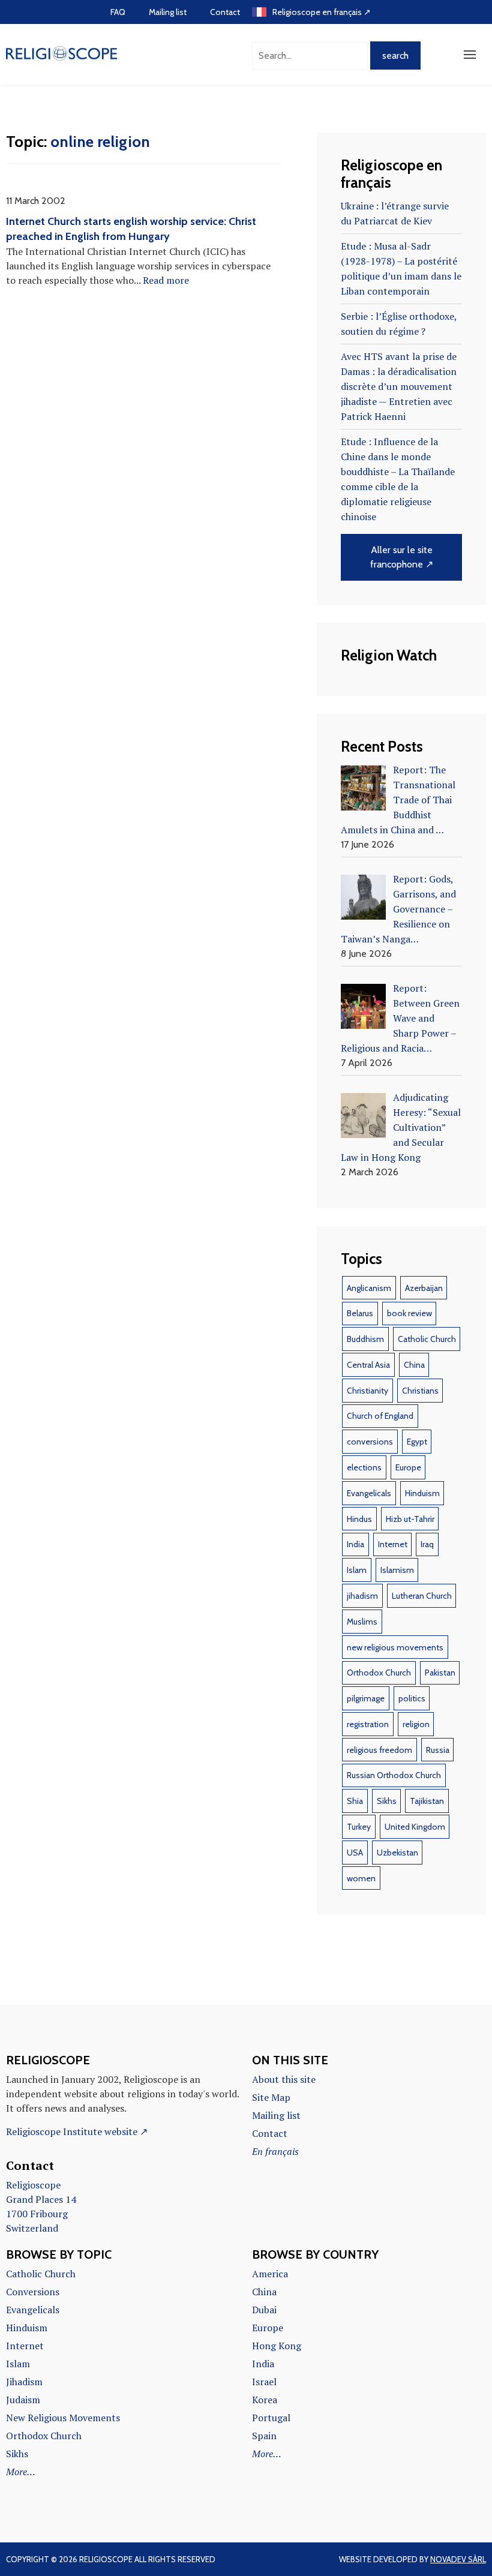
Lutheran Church (422, 1596)
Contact (225, 12)
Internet (393, 1544)
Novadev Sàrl (458, 2559)
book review (409, 1313)
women (361, 1878)
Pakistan (440, 1673)
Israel (264, 2382)
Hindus (359, 1519)
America (270, 2274)
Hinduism (422, 1493)
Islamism (397, 1570)
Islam (357, 1570)
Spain (264, 2436)
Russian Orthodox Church (394, 1775)
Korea (265, 2400)
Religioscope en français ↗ (322, 12)
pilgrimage (366, 1698)
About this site (284, 2079)
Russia (438, 1750)
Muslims (362, 1622)
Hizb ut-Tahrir (410, 1519)
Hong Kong (277, 2346)
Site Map (271, 2097)
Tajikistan (427, 1801)
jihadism (362, 1596)
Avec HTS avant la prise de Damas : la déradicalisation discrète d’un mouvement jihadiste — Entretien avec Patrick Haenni (399, 386)
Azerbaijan (424, 1288)
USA (355, 1853)
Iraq (427, 1544)
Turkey (359, 1827)
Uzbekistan (397, 1853)
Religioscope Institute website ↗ (77, 2131)
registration (368, 1724)
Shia (355, 1801)
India (355, 1544)
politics (412, 1698)
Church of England (380, 1416)
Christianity (367, 1391)
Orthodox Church (379, 1673)
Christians (420, 1391)
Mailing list (168, 12)
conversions (370, 1442)
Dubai (264, 2310)
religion (416, 1724)
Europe (408, 1467)
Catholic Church (427, 1339)
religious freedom (379, 1750)
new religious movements (395, 1647)
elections (364, 1467)
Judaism (23, 2400)
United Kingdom (415, 1827)
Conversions (33, 2292)
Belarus (360, 1313)
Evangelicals (369, 1493)
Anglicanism (369, 1288)
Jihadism (24, 2382)
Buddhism (365, 1339)
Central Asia (368, 1365)
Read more (166, 280)
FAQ (118, 12)
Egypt (417, 1442)
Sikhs (387, 1801)
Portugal (271, 2418)
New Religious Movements (63, 2418)
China (414, 1365)
